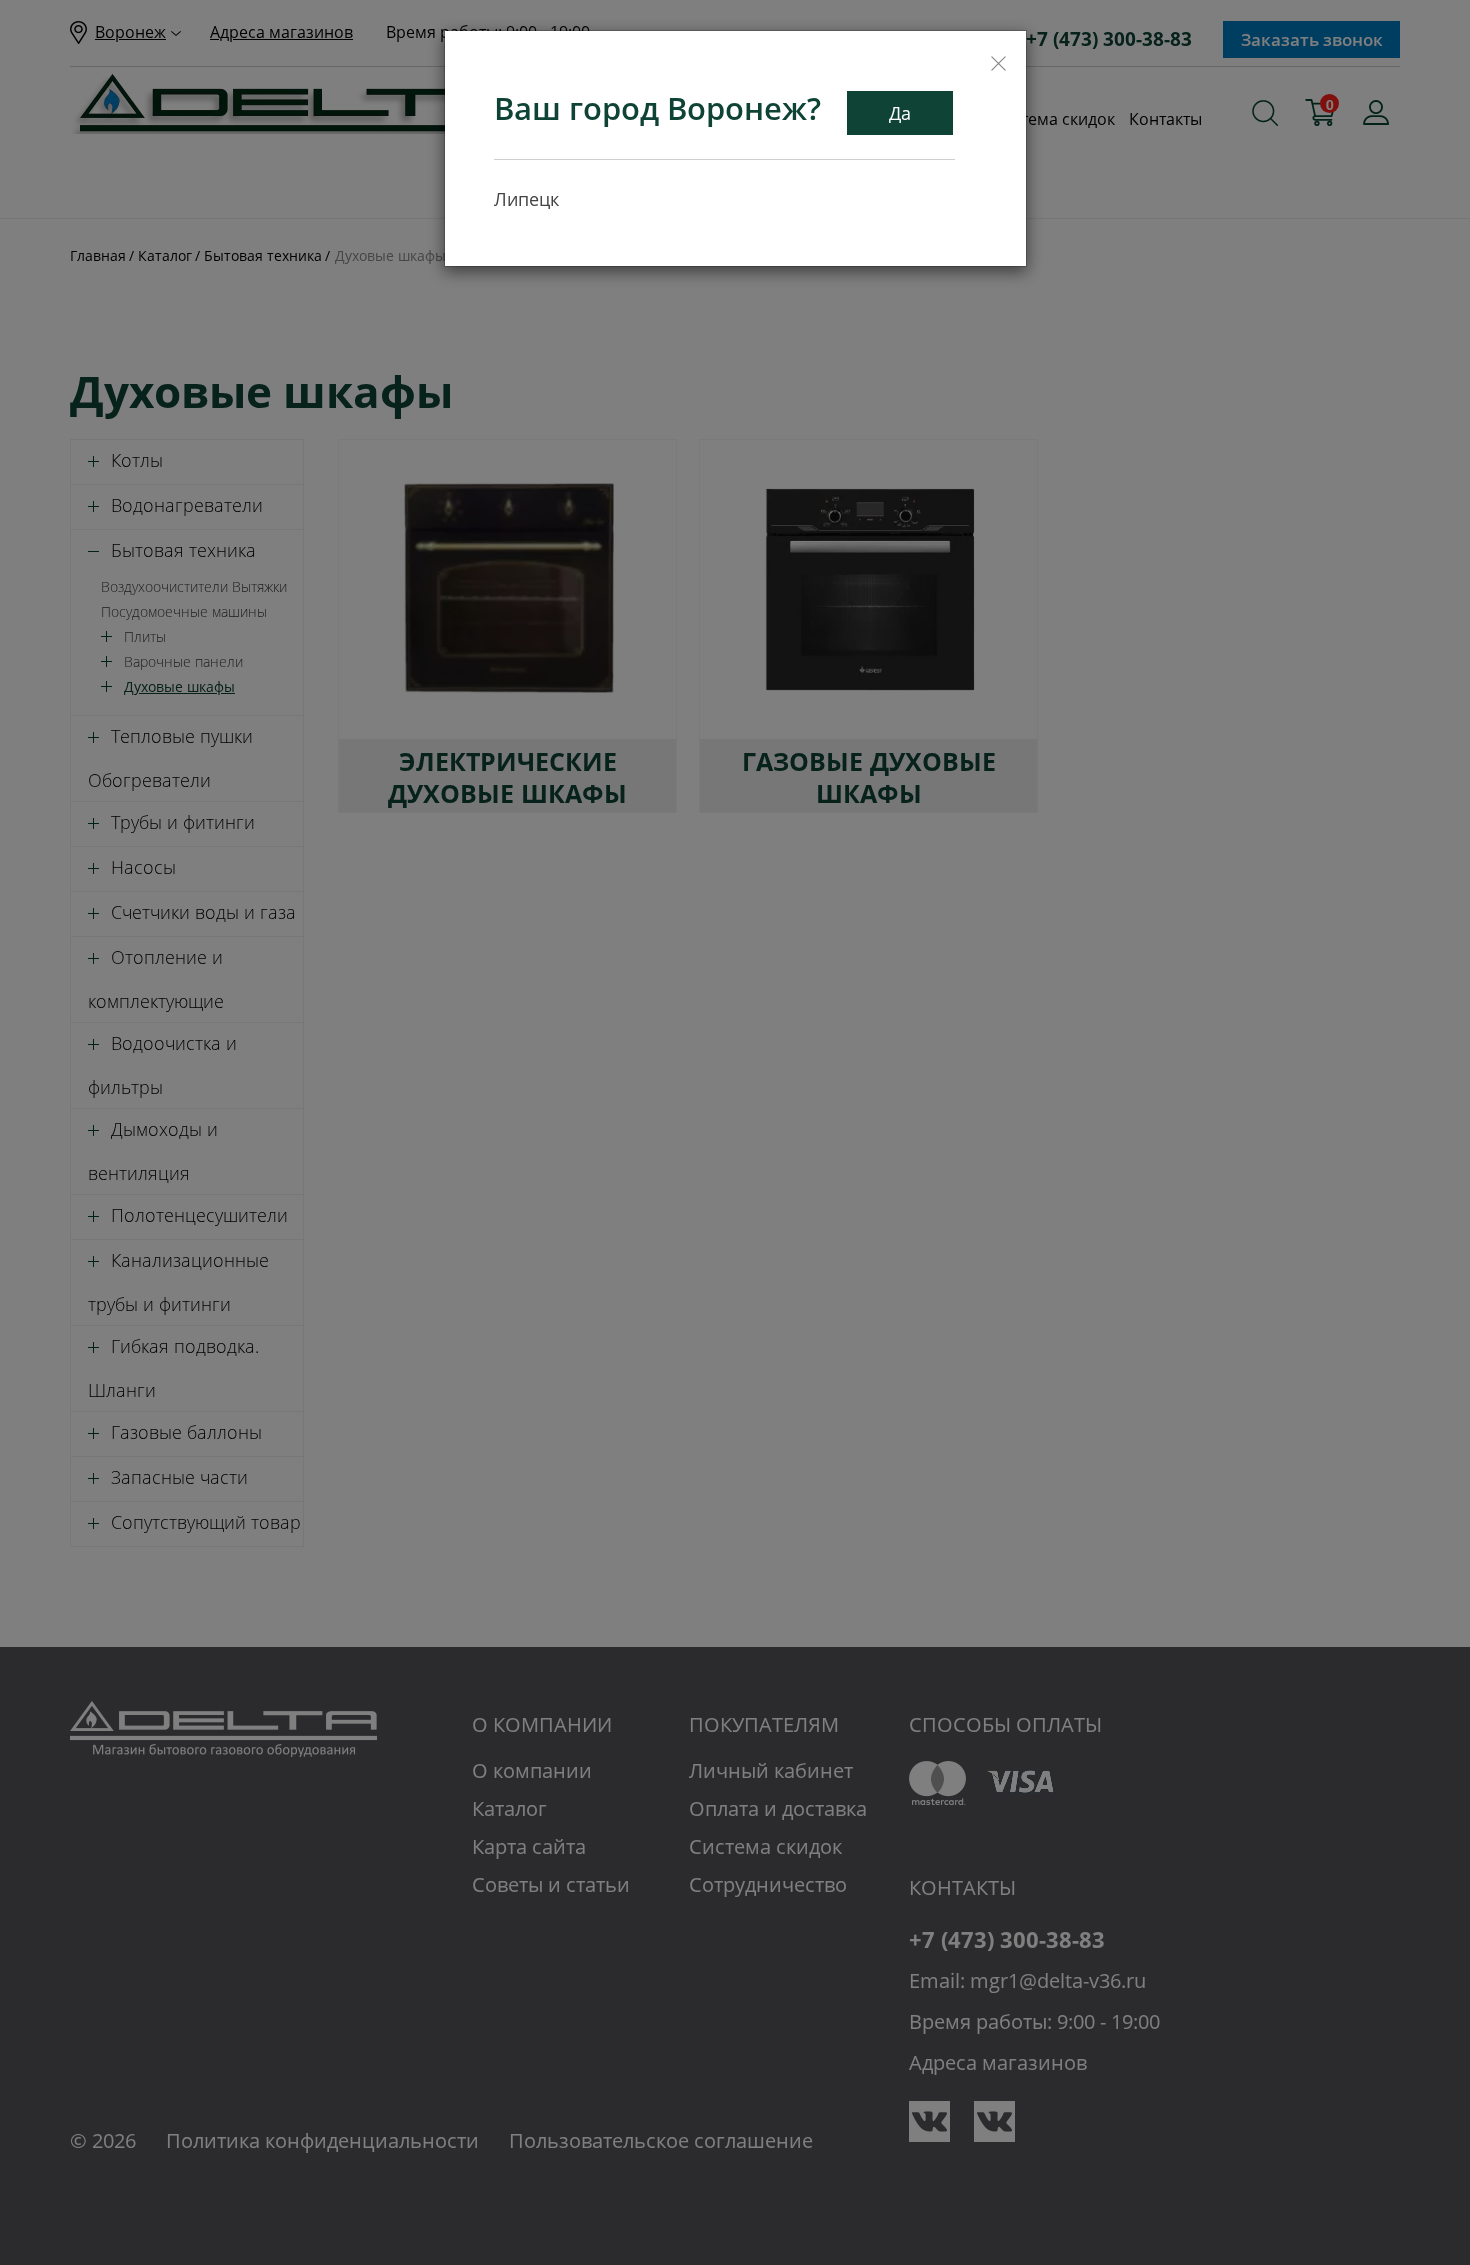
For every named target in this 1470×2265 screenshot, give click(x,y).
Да (900, 113)
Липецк (526, 199)
